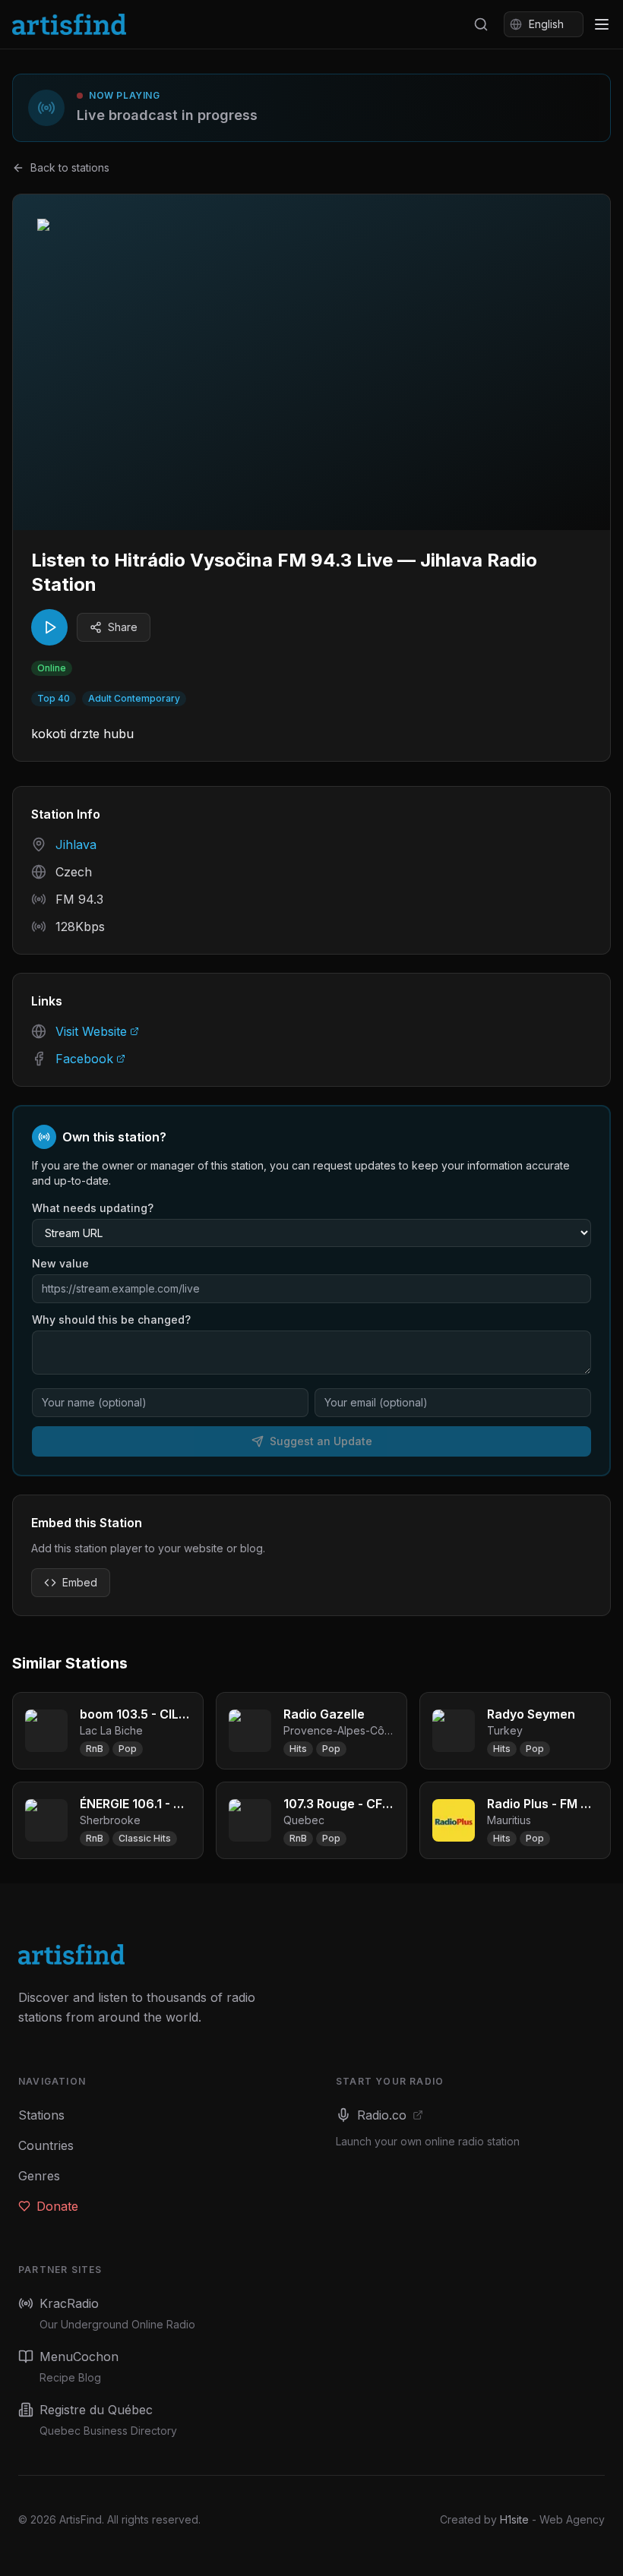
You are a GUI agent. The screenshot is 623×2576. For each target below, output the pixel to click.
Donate (57, 2206)
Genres (39, 2176)
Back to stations (70, 167)
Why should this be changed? (111, 1320)
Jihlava (76, 844)
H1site (514, 2519)
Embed (80, 1582)
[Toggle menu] (602, 24)
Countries (46, 2145)
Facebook (84, 1059)
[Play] (49, 627)
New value (60, 1263)
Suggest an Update (321, 1441)
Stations (41, 2115)
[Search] (481, 24)
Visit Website (91, 1031)
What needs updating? (93, 1208)
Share (123, 627)
